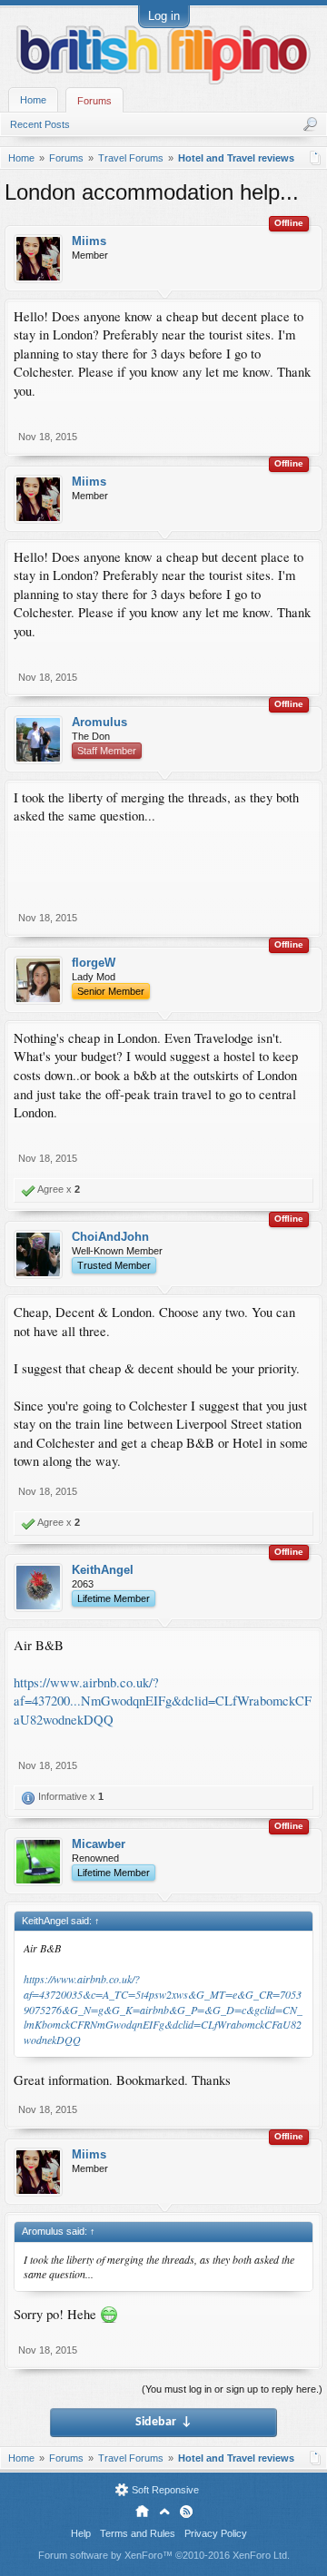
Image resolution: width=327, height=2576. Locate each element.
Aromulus (99, 722)
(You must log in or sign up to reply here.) (232, 2389)
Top (164, 2512)
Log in (164, 16)
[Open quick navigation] (316, 158)
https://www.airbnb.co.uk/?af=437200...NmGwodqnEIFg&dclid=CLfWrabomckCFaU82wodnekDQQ (163, 1701)
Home (33, 100)
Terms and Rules (138, 2533)
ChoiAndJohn (110, 1237)
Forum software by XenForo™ (164, 2555)
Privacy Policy (216, 2533)
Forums (94, 101)
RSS (186, 2512)
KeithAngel (103, 1570)
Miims (89, 241)
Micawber (99, 1844)
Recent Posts (40, 124)
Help (81, 2533)
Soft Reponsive (165, 2490)
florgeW (94, 963)
